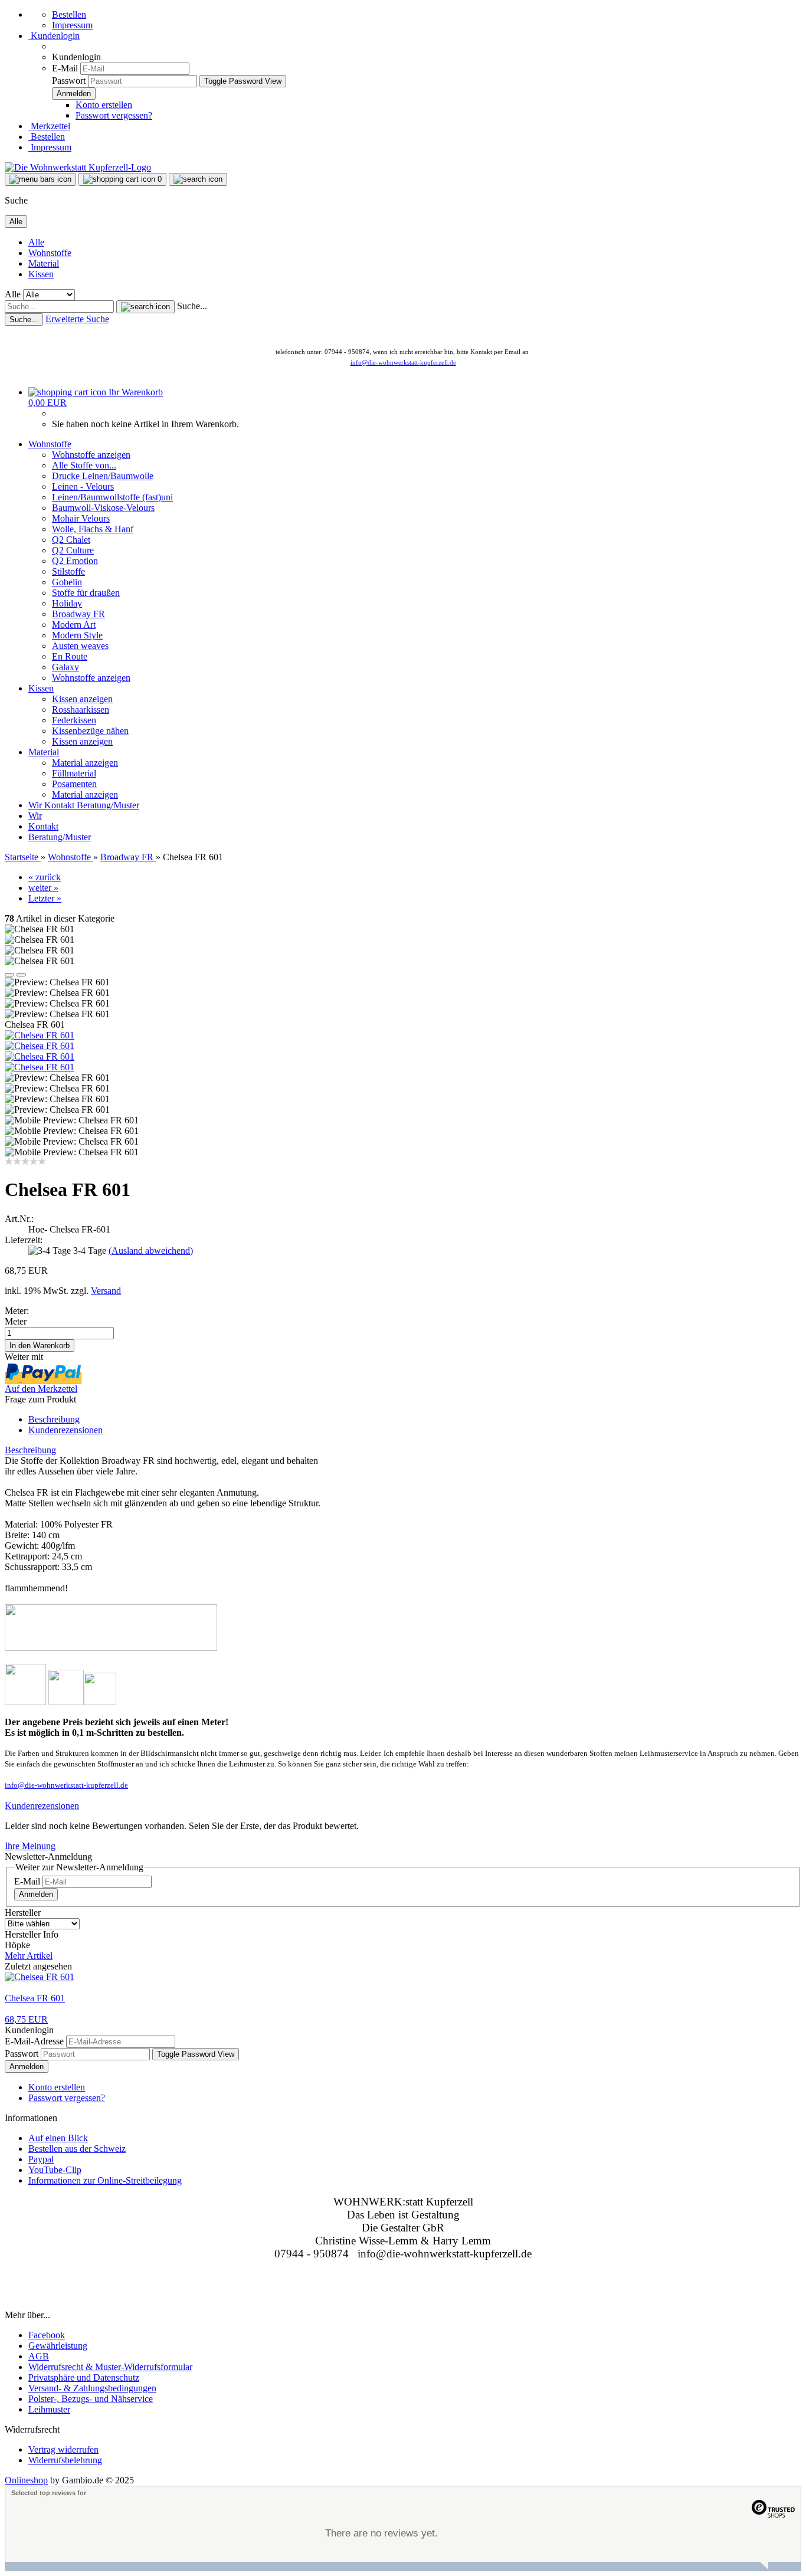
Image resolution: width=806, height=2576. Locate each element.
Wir (36, 805)
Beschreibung (54, 1419)
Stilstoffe (68, 571)
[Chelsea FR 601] (40, 1035)
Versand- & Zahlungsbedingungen (92, 2388)
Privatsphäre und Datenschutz (84, 2377)
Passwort (69, 81)
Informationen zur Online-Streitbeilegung (105, 2180)
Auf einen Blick (58, 2138)
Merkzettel (49, 126)
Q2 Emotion (75, 561)
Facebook (47, 2335)
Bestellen (69, 14)
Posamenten (74, 784)
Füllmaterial (74, 773)
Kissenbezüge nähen (90, 731)
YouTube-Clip (55, 2170)
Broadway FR (78, 614)
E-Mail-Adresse (34, 2041)
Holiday (67, 603)
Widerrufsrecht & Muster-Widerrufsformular (110, 2367)
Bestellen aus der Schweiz (77, 2149)
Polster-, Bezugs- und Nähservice (91, 2399)
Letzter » (45, 898)
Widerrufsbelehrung (65, 2460)
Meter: (17, 1311)
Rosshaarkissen (81, 709)
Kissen (41, 274)
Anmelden (36, 1894)
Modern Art (74, 625)
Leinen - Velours (83, 486)
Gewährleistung (58, 2346)
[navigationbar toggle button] (40, 179)
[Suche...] (145, 307)
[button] (9, 975)
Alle (36, 242)
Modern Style (77, 635)
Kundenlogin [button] (54, 36)
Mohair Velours (81, 518)
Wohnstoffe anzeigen (91, 455)
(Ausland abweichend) (151, 1251)
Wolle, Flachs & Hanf (93, 529)
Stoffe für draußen (86, 593)
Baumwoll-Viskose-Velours (103, 508)
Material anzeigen (85, 763)
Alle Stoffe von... (84, 465)
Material (44, 263)
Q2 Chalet (71, 540)
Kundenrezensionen (65, 1430)
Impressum (72, 25)
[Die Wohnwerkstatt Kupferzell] (78, 167)
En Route (70, 656)
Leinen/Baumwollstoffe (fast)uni (112, 497)
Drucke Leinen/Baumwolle (103, 476)
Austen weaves (80, 646)
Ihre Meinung (30, 1846)
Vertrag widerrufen (63, 2449)
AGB (39, 2356)
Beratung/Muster (108, 805)
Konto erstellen (104, 105)
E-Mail (65, 68)
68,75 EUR (26, 2019)
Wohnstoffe (50, 253)
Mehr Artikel (29, 1956)
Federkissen (74, 720)
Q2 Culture (73, 550)
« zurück (45, 877)
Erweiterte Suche (77, 319)
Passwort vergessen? (114, 115)
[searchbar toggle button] (198, 179)
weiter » (43, 888)
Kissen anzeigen (82, 699)
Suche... (192, 306)
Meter (16, 1321)
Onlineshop (26, 2480)
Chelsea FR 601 (35, 1998)
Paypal (41, 2159)
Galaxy (65, 667)
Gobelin (67, 582)
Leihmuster (49, 2409)
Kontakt (60, 805)
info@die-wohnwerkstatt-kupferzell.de (403, 362)
